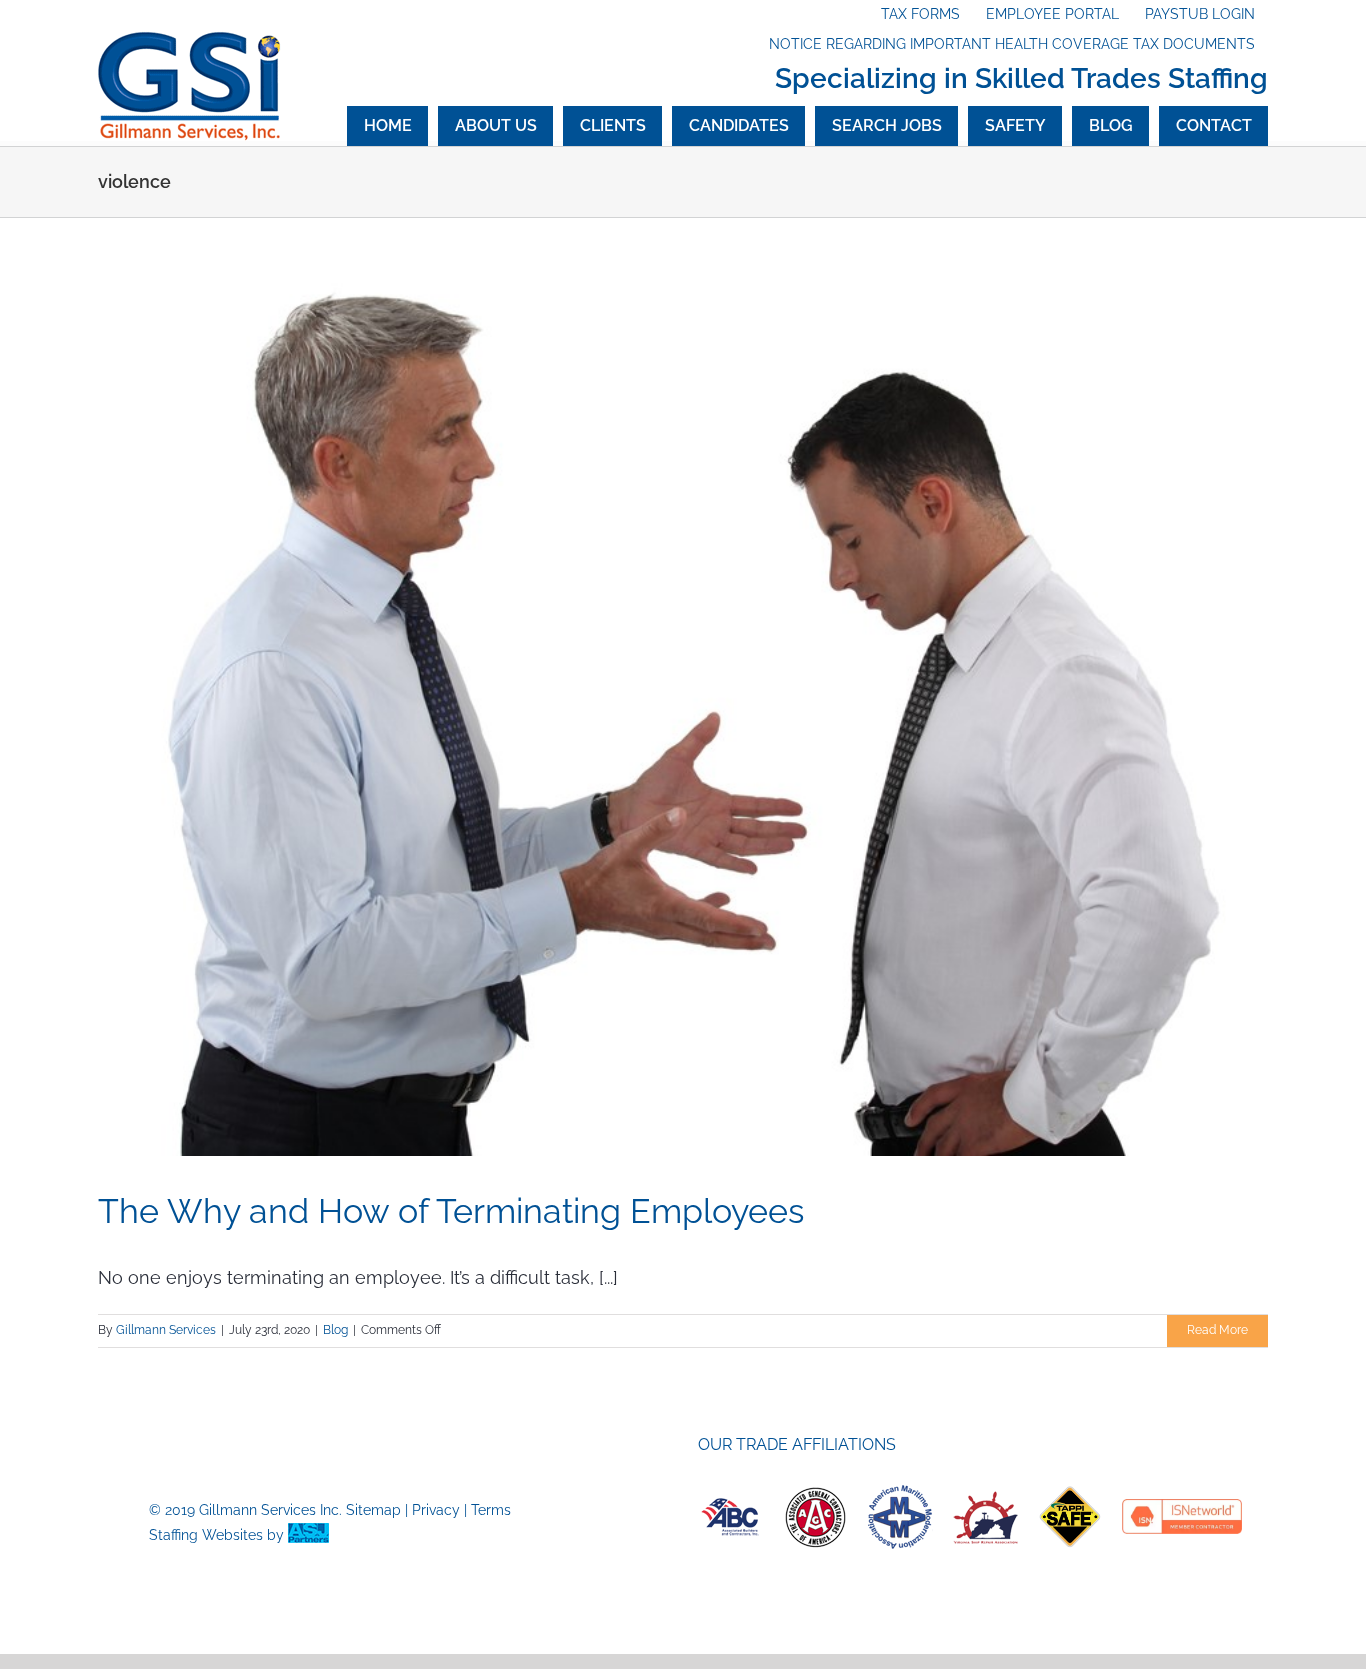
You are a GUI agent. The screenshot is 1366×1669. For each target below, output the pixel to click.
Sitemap (373, 1510)
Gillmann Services (166, 1330)
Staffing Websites (206, 1535)
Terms (491, 1510)
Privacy (436, 1510)
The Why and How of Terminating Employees (451, 1211)
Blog (335, 1330)
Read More (1217, 1330)
